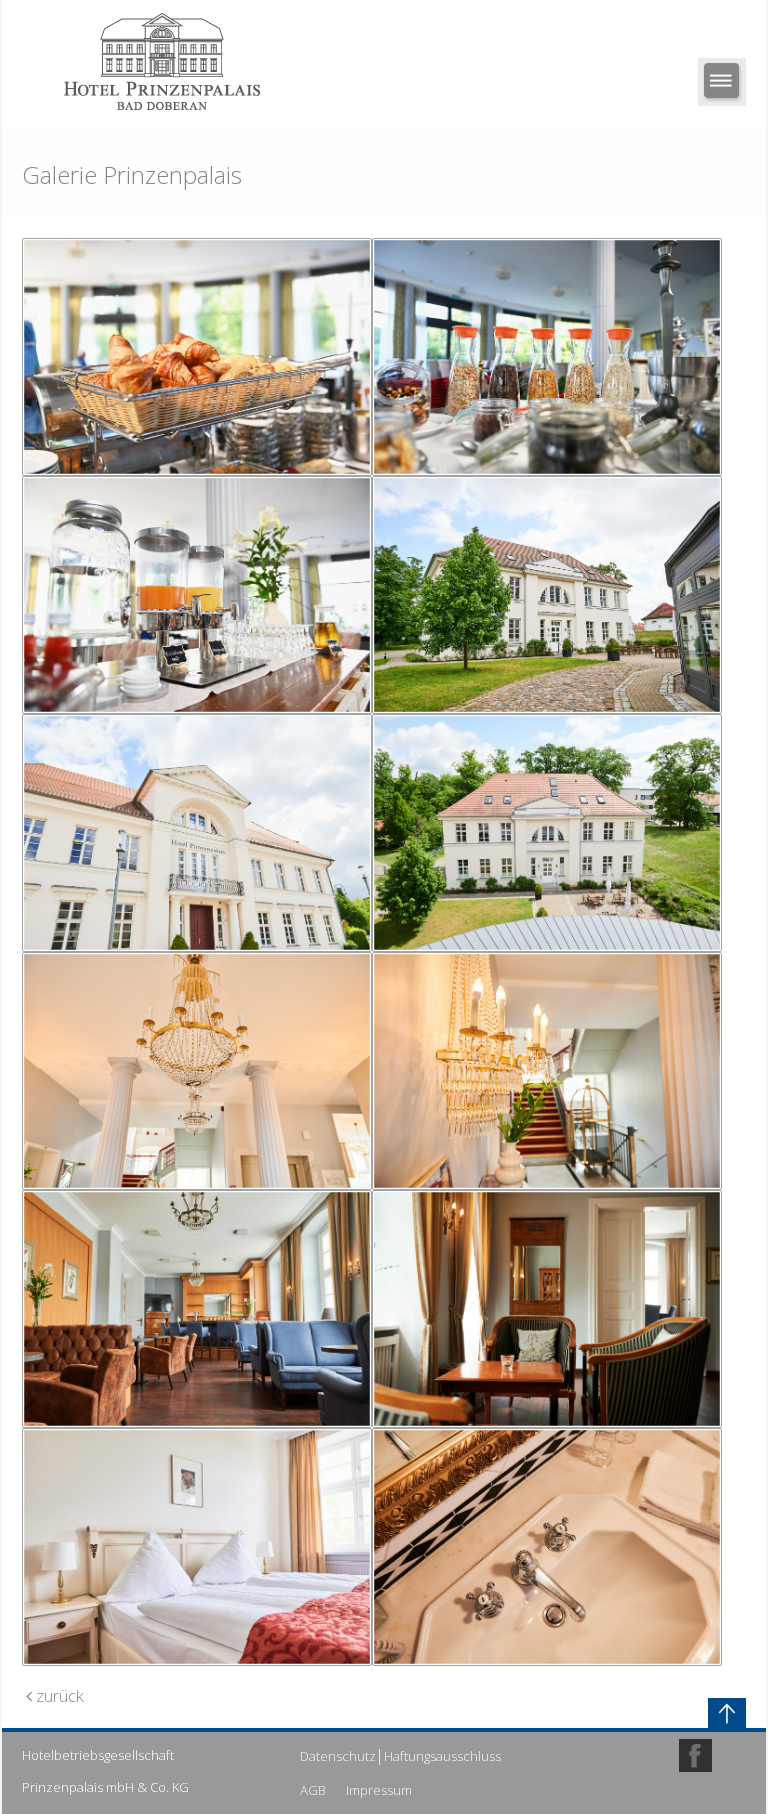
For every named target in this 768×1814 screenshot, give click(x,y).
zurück (58, 1695)
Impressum (379, 1790)
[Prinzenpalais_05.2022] (547, 595)
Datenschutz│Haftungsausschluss (400, 1756)
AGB (313, 1790)
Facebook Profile (695, 1755)
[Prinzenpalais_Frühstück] (197, 357)
